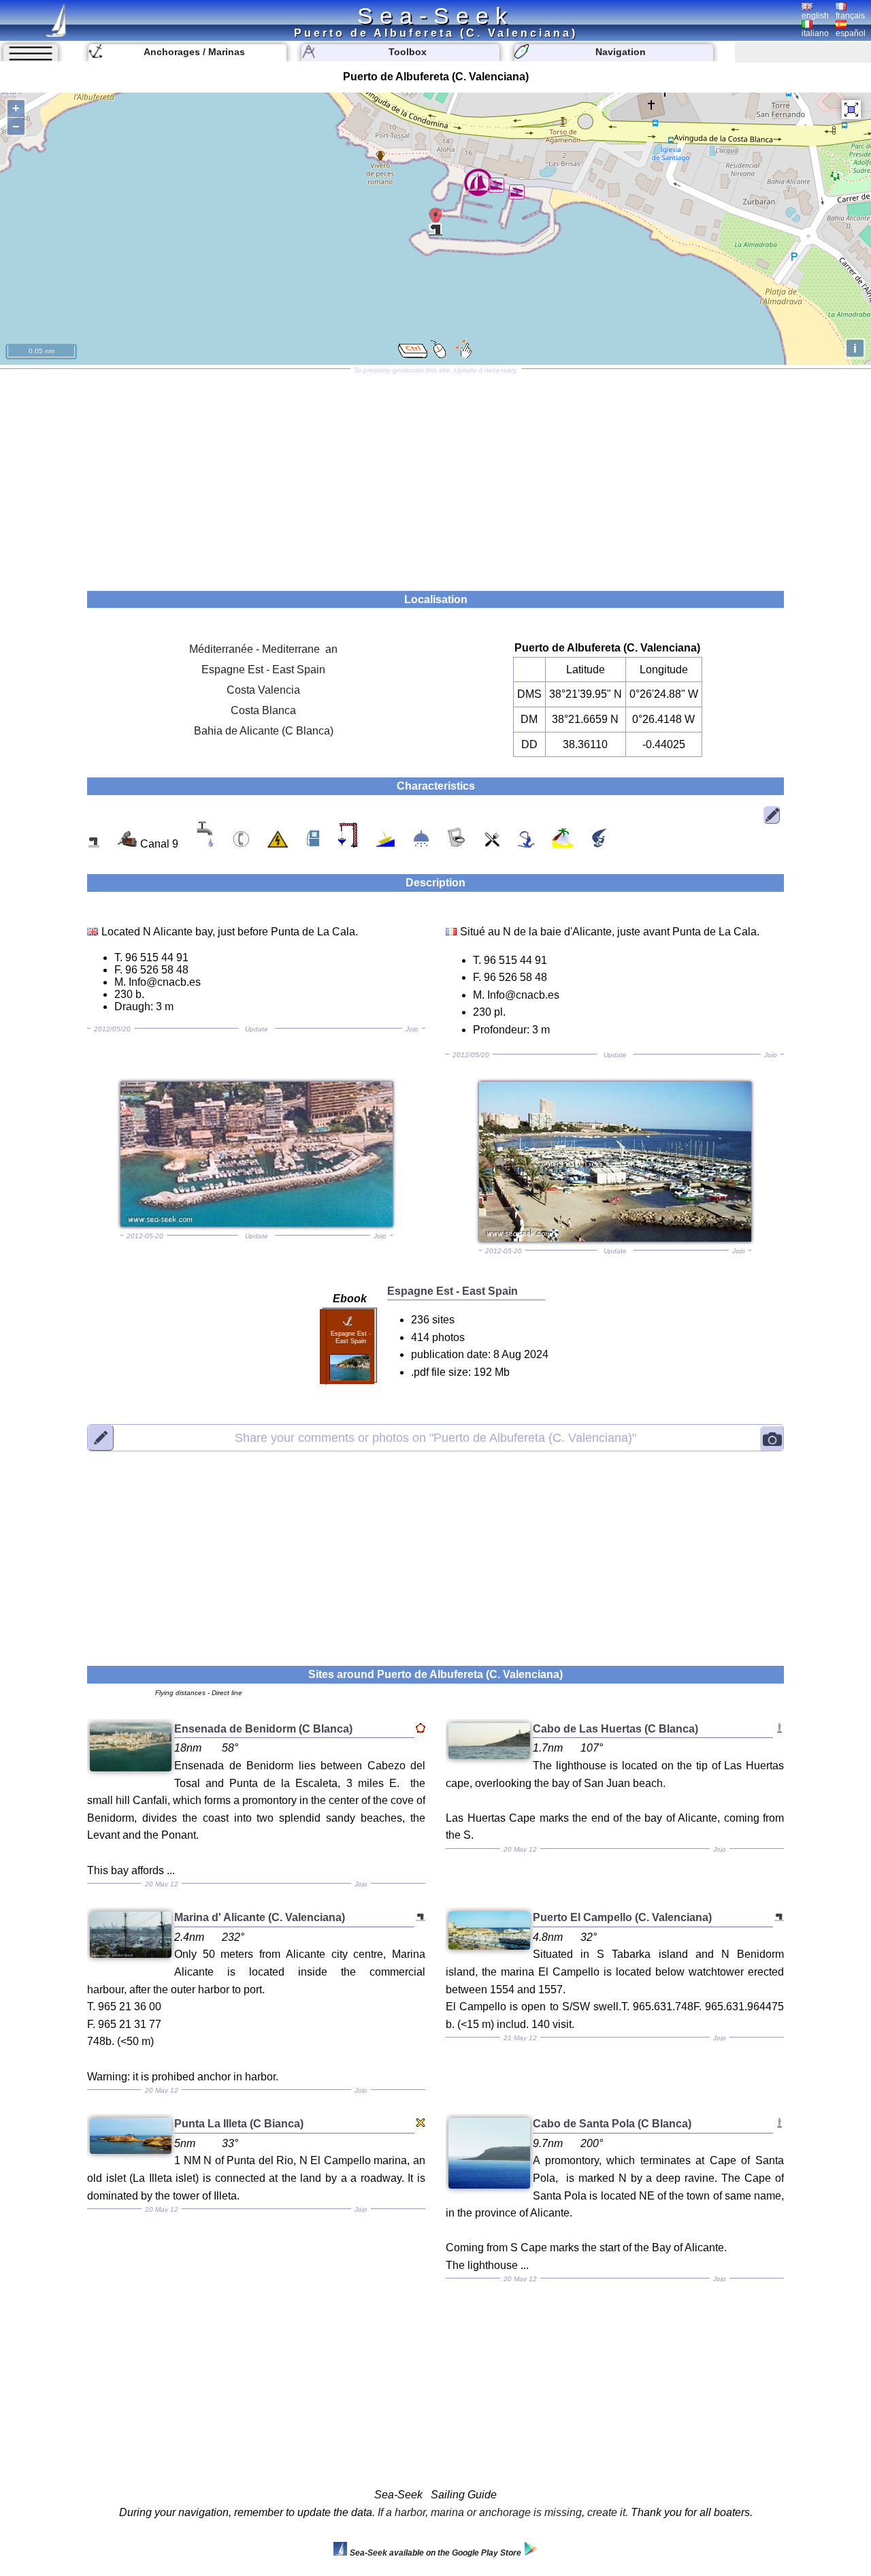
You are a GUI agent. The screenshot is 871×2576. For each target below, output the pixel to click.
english (815, 16)
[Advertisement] (435, 475)
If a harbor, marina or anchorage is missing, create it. (503, 2512)
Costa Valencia (263, 690)
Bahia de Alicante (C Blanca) (264, 731)
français (850, 16)
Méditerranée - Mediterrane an (263, 649)
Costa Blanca (263, 710)
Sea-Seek (435, 16)
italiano (815, 33)
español (851, 33)
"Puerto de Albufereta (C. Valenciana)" (435, 1438)
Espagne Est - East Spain (263, 670)
